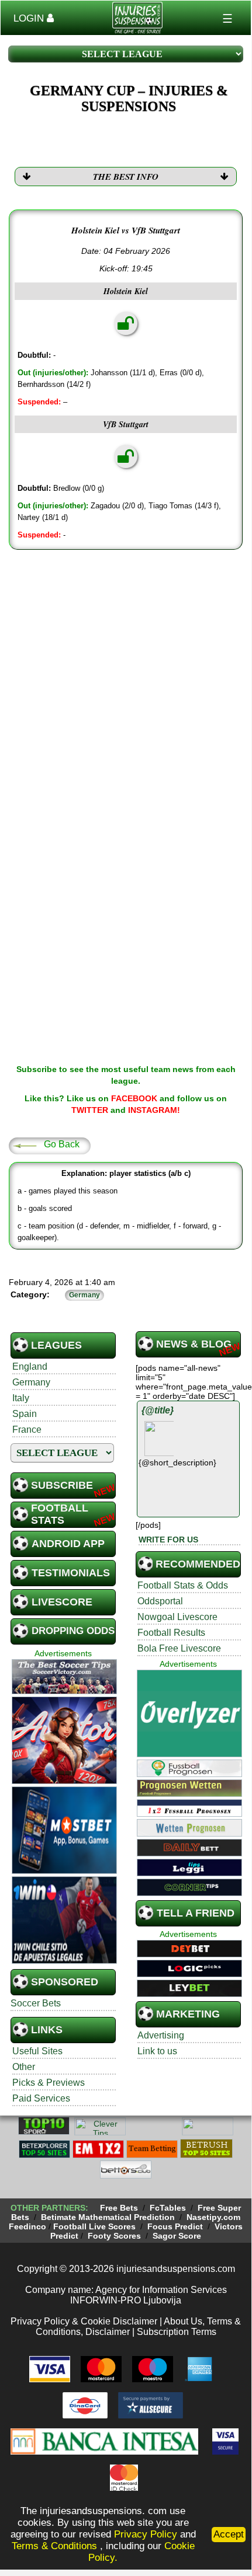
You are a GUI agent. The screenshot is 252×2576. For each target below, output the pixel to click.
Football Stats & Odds (183, 1585)
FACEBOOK (134, 1098)
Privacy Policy (146, 2534)
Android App (68, 1544)
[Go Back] (25, 1145)
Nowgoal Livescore (177, 1617)
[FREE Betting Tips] (208, 2133)
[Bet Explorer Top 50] (44, 2156)
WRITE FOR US (168, 1540)
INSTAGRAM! (154, 1110)
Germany (31, 1382)
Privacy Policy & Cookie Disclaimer (84, 2321)
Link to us (157, 2051)
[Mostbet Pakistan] (64, 1872)
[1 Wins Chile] (64, 1962)
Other (24, 2067)
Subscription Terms (177, 2332)
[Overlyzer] (189, 1755)
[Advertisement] (126, 687)
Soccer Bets (36, 2003)
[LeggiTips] (189, 1875)
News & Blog (194, 1344)
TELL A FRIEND (196, 1913)
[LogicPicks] (189, 1975)
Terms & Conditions (56, 2546)
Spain (25, 1414)
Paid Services (41, 2098)
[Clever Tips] (100, 2133)
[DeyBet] (189, 1956)
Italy (21, 1398)
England (30, 1366)
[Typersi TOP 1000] (154, 2133)
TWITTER (90, 1110)
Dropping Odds (73, 1631)
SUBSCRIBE (62, 1485)
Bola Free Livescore (179, 1648)
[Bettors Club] (126, 2177)
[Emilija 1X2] (98, 2156)
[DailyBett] (189, 1855)
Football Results (171, 1633)
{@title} (158, 1410)
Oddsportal (160, 1601)
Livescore (62, 1602)
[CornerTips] (189, 1894)
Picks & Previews (49, 2083)
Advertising (161, 2035)
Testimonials (71, 1573)
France (27, 1430)
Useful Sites (37, 2051)
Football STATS (60, 1514)
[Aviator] (64, 1782)
